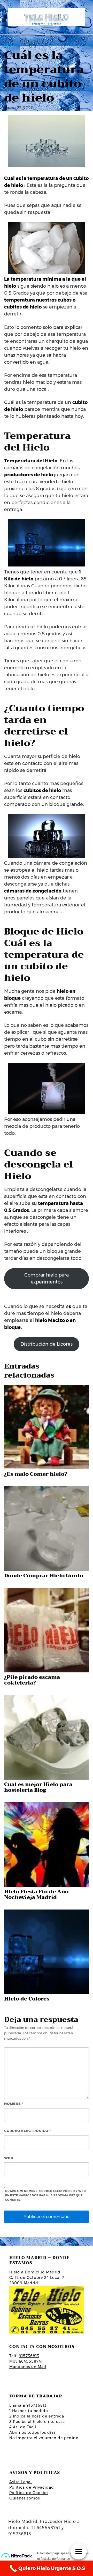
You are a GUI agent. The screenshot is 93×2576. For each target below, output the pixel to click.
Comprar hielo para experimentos (47, 1278)
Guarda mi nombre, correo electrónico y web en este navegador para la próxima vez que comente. (45, 2195)
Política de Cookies (29, 2493)
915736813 (29, 2356)
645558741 (32, 2361)
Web (9, 2158)
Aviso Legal (21, 2482)
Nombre (14, 2104)
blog (9, 45)
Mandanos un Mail (28, 2367)
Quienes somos (25, 2498)
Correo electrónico (28, 2131)
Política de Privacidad (32, 2487)
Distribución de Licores (47, 1344)
